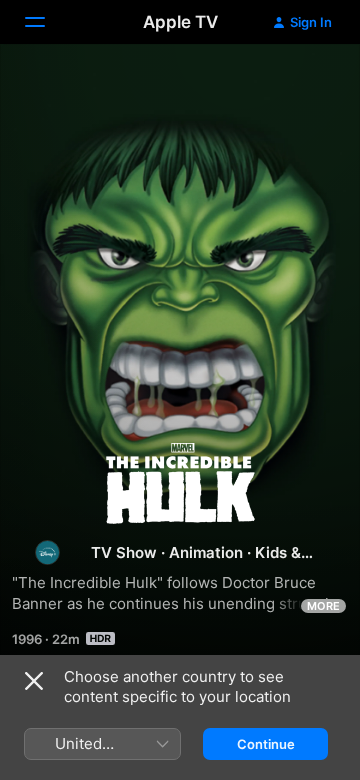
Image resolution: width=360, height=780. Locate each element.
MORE (323, 606)
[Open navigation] (47, 22)
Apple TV (180, 22)
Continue (266, 744)
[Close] (34, 681)
